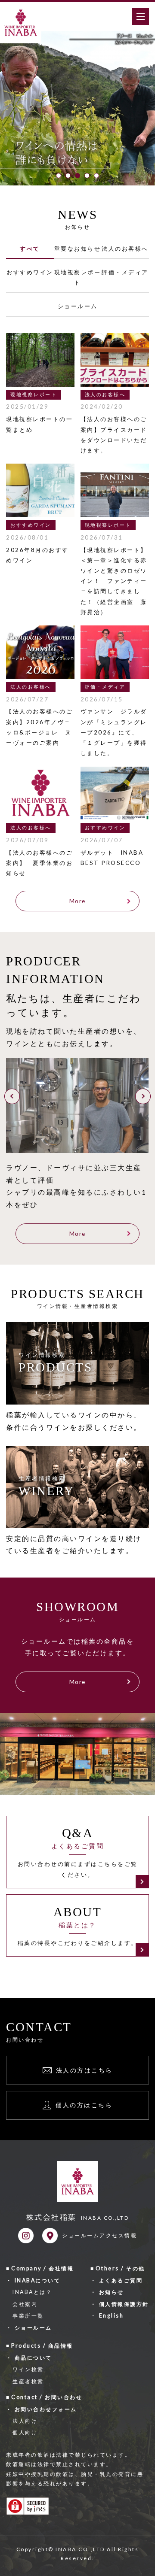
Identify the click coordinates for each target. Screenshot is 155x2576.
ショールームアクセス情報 (99, 2235)
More (77, 901)
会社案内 (25, 2304)
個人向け (25, 2432)
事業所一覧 (28, 2316)
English (112, 2316)
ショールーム (78, 306)
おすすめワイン (30, 272)
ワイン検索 (28, 2369)
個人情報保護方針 (124, 2304)
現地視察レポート (78, 277)
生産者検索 (28, 2381)
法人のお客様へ (125, 249)
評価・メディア (125, 272)
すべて (30, 249)
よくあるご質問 (121, 2280)
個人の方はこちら (84, 2105)
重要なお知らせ (78, 249)
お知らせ (112, 2292)
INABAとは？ (32, 2292)
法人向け (25, 2421)
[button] (59, 176)
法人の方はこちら (84, 2070)
